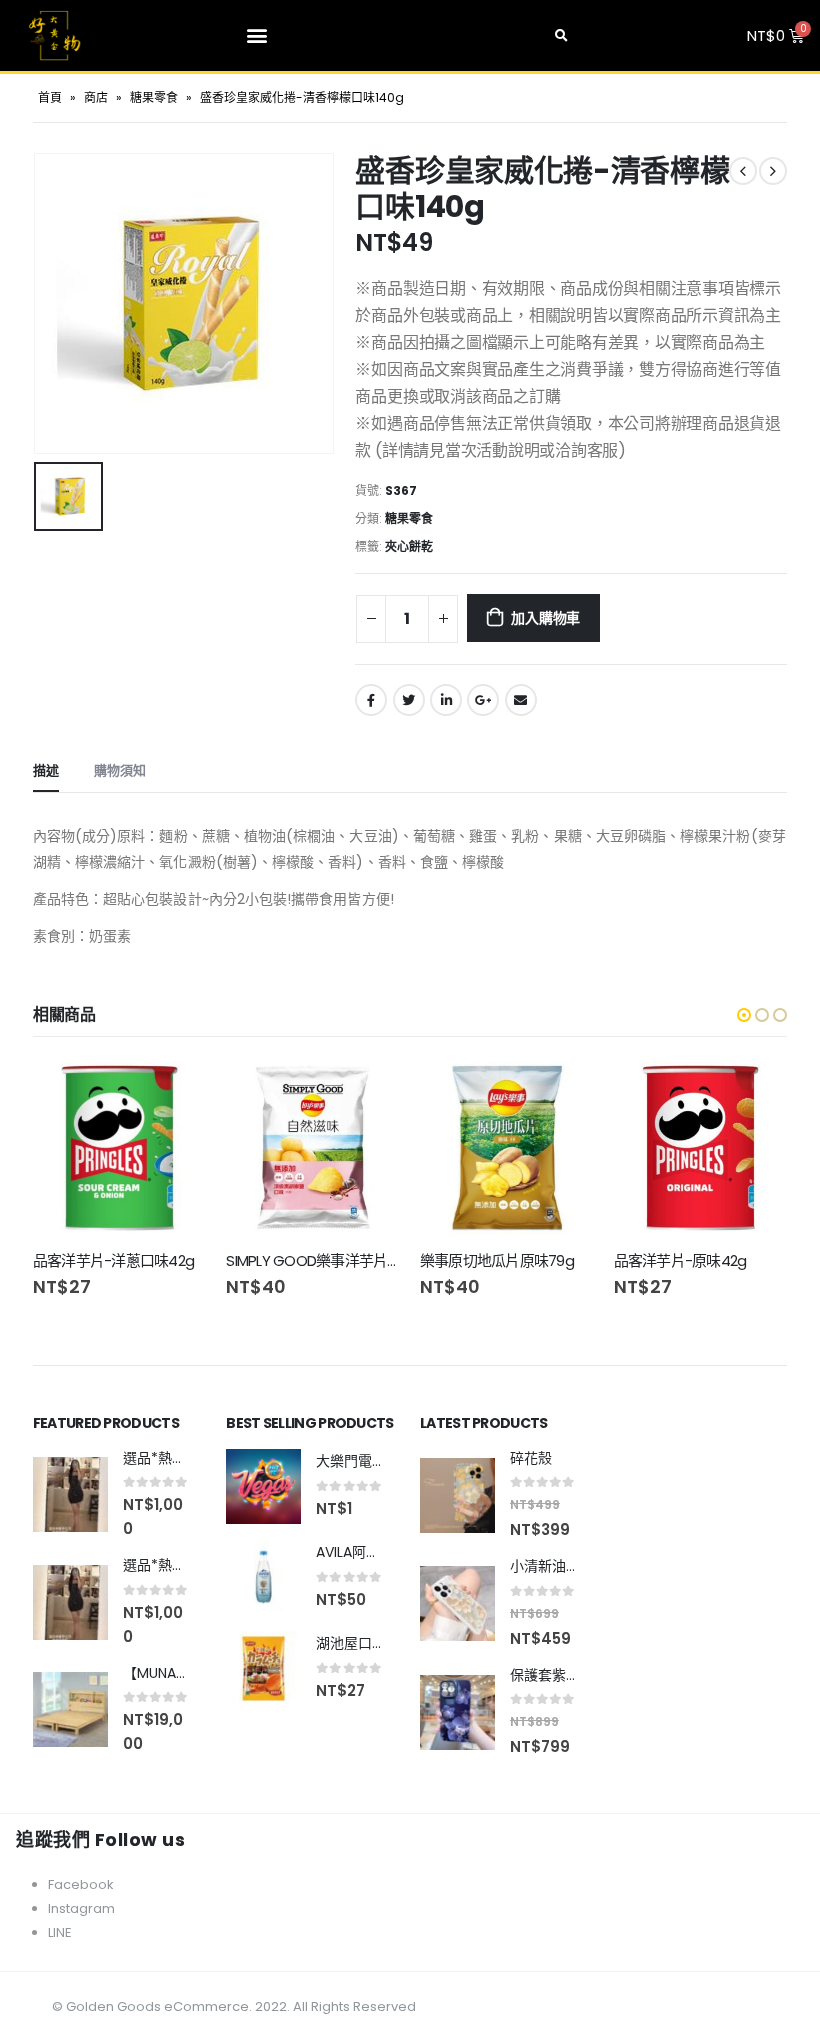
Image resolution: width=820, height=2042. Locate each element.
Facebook (371, 700)
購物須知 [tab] (120, 770)
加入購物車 (545, 618)
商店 (96, 97)
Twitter (409, 700)
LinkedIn (446, 700)
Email (521, 700)
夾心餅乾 (409, 546)
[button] (257, 35)
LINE (60, 1932)
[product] (120, 1148)
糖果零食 (154, 97)
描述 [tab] (46, 770)
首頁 (50, 97)
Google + (483, 700)
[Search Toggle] (562, 36)
